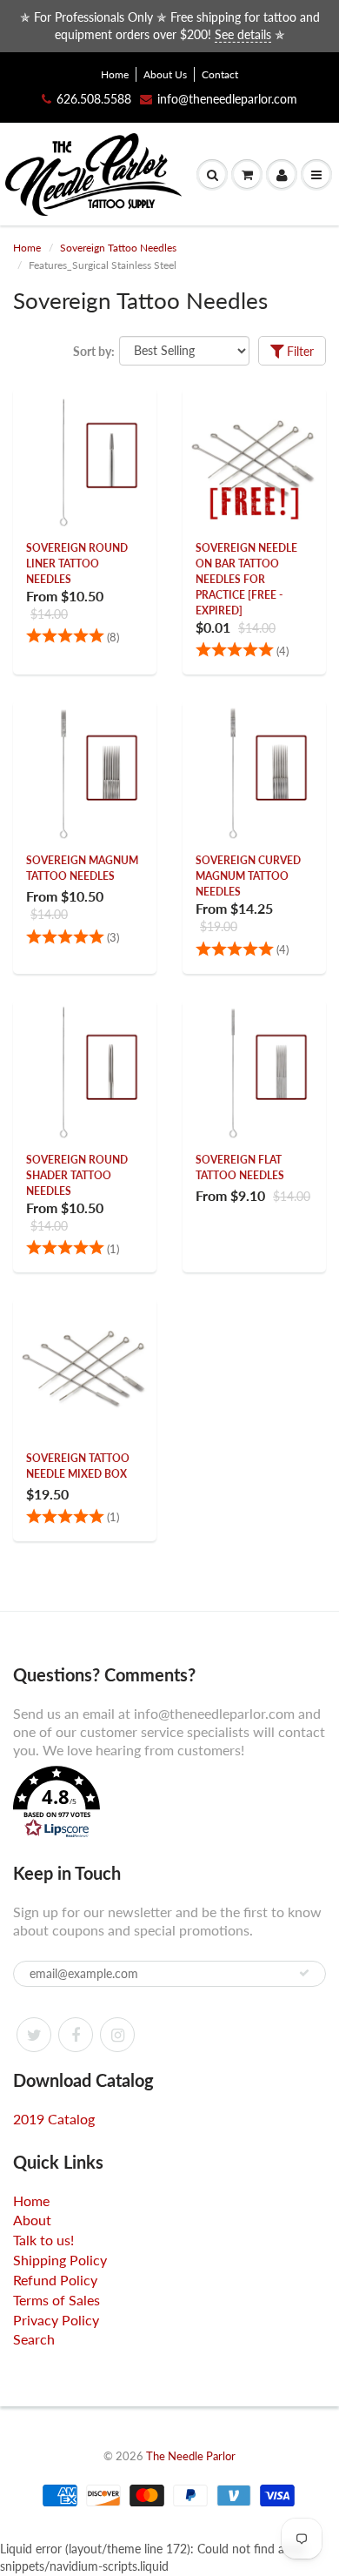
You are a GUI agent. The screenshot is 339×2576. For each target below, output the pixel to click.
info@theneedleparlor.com (227, 99)
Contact (220, 74)
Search (34, 2339)
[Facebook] (76, 2035)
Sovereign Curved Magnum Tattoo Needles (248, 876)
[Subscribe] (304, 1973)
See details (243, 34)
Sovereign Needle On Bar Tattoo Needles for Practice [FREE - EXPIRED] (246, 579)
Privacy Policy (56, 2320)
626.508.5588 (94, 99)
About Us (165, 74)
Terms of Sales (56, 2300)
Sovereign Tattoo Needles (118, 248)
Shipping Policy (60, 2260)
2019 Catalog (54, 2119)
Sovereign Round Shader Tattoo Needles (77, 1175)
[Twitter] (34, 2035)
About (32, 2220)
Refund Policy (55, 2280)
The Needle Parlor (191, 2456)
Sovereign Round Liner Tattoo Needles (77, 563)
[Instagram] (117, 2035)
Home (115, 74)
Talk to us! (43, 2240)
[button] (169, 1804)
